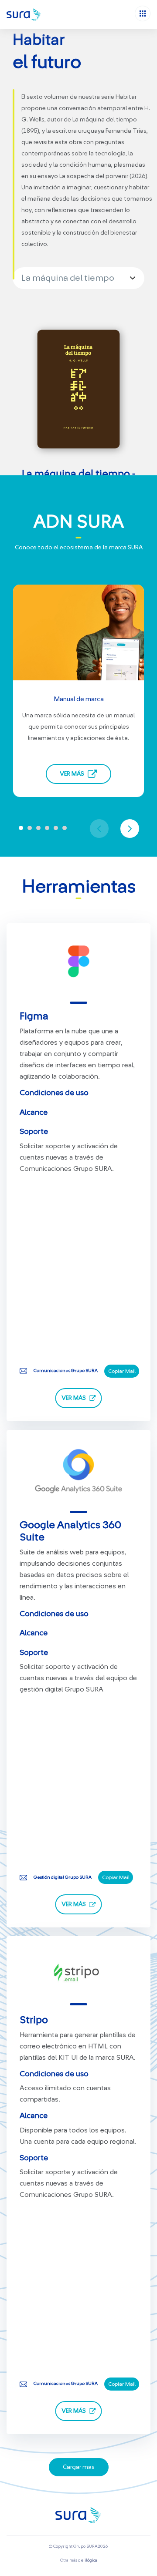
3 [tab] (38, 828)
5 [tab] (56, 828)
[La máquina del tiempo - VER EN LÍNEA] (78, 389)
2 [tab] (30, 828)
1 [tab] (21, 828)
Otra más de (79, 2560)
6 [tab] (65, 828)
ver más (74, 1398)
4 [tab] (47, 828)
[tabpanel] (78, 695)
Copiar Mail (122, 1371)
